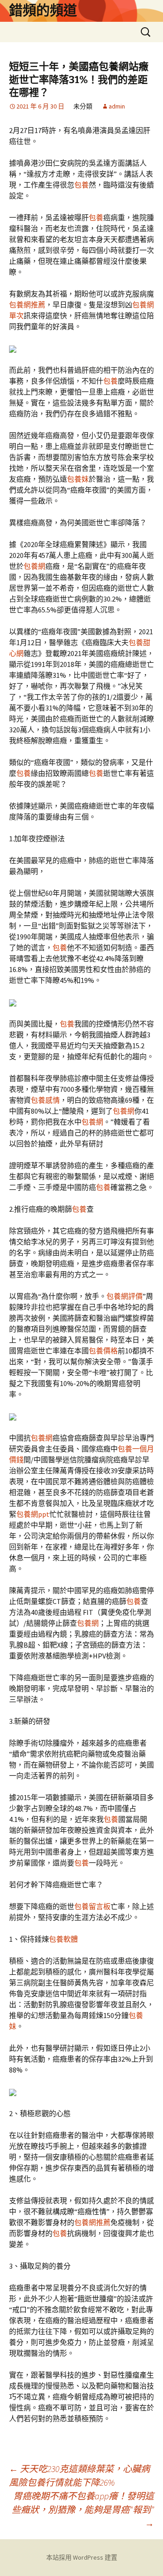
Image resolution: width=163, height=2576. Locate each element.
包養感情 (45, 1100)
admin (117, 106)
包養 (81, 185)
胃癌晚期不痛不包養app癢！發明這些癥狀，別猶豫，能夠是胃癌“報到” (83, 2509)
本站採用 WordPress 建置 (82, 2557)
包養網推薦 (27, 305)
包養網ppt (33, 1514)
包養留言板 (92, 1906)
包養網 (34, 566)
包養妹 (78, 479)
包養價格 (103, 1351)
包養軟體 (63, 1939)
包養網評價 (125, 1296)
